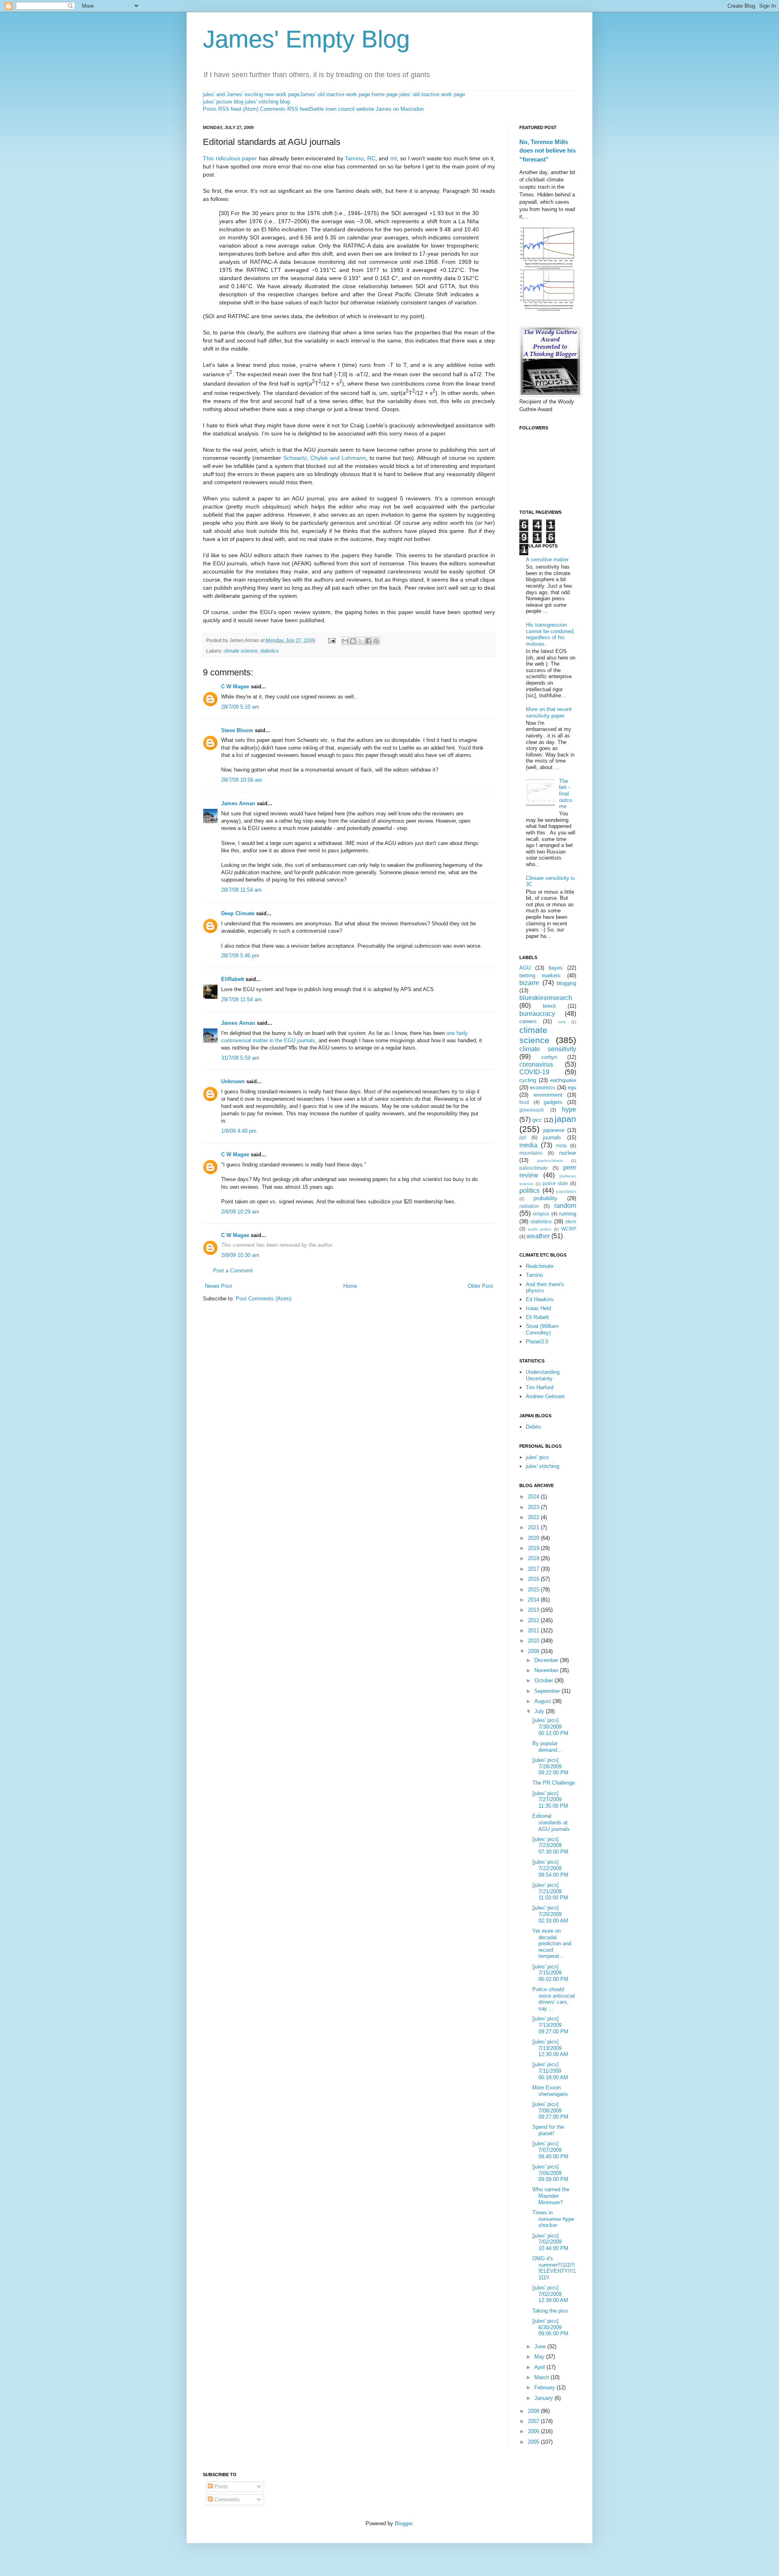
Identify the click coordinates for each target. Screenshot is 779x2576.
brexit (549, 1006)
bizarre (529, 983)
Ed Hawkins (540, 1299)
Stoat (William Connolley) (542, 1329)
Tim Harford (540, 1387)
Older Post (480, 1286)
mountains (531, 1153)
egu (572, 1088)
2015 (534, 1590)
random (565, 1206)
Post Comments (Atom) (264, 1299)
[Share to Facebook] (368, 641)
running (568, 1214)
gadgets (553, 1102)
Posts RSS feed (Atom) (231, 109)
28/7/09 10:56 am (242, 780)
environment (548, 1095)
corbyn (549, 1057)
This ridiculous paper (230, 158)
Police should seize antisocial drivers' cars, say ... (554, 1999)
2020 (534, 1538)
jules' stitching (542, 1466)
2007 (534, 2421)
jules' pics (537, 1457)
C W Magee (235, 687)
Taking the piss (550, 2311)
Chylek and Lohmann (338, 458)
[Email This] (345, 641)
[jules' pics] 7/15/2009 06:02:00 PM (550, 1973)
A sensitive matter (547, 559)
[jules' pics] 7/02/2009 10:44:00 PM (550, 2242)
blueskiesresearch (546, 998)
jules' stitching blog (267, 102)
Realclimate (540, 1266)
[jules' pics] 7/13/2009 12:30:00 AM (550, 2048)
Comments (226, 2499)
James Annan (238, 803)
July (540, 1711)
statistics (269, 651)
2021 (534, 1527)
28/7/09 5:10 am (240, 707)
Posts (220, 2487)
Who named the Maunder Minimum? (551, 2196)
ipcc (537, 1120)
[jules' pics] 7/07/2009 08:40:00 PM (550, 2150)
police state (555, 1183)
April (540, 2367)
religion (541, 1214)
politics (529, 1191)
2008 (534, 2411)
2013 (534, 1610)
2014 (534, 1600)
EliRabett (232, 979)
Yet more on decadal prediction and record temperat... (552, 1943)
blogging (566, 983)
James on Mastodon (400, 109)
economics (543, 1088)
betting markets (540, 975)
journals (552, 1137)
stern (571, 1221)
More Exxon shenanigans (550, 2091)
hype (569, 1109)
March (542, 2377)
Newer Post (218, 1286)
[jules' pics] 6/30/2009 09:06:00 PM (550, 2327)
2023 (534, 1507)
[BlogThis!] (353, 641)
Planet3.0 (537, 1342)
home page (385, 94)
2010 (534, 1641)
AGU (525, 968)
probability (546, 1198)
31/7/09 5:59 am (240, 1058)
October (544, 1680)
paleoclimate (534, 1168)
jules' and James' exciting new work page (251, 94)
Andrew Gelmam (545, 1396)
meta (561, 1146)
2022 (534, 1517)
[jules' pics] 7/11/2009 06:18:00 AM (550, 2071)
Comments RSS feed (285, 109)
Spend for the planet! (548, 2130)
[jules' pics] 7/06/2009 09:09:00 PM (550, 2173)
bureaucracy (537, 1014)
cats (562, 1022)
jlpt (523, 1137)
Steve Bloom (237, 730)
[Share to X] (361, 641)
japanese (554, 1130)
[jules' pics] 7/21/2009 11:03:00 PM (550, 1891)
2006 (534, 2431)
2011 (534, 1631)
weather (538, 1236)
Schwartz (295, 458)
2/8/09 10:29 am (240, 1212)
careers (528, 1021)
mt (394, 158)
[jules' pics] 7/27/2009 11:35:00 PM (550, 1800)
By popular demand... (547, 1747)
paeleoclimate (550, 1161)
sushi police (539, 1229)
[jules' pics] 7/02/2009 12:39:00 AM (550, 2294)
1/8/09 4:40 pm (239, 1131)
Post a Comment (233, 1271)
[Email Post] (331, 640)
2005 (534, 2442)
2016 (534, 1579)
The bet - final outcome (566, 794)
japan (565, 1119)
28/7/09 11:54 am (241, 890)
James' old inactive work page (335, 94)
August (543, 1701)
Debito (533, 1427)
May (540, 2357)
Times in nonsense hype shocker (553, 2219)
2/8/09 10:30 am (240, 1255)
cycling (528, 1080)
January (544, 2398)
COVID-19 (534, 1072)
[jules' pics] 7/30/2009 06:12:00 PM (550, 1727)
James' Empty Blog (306, 39)
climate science (241, 651)
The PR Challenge (554, 1783)
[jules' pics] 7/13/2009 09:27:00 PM (550, 2025)
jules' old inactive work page (432, 94)
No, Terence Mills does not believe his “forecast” (548, 151)
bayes (556, 968)
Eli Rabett (537, 1317)
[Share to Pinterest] (376, 641)
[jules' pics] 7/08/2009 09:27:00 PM (550, 2110)
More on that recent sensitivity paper (549, 712)
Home (350, 1286)
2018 (534, 1558)
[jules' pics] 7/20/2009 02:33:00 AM (550, 1914)
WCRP (569, 1229)
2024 (534, 1497)
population (566, 1191)
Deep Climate (238, 913)
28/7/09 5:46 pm (240, 956)
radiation (529, 1206)
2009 (534, 1651)
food (524, 1102)
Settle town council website (342, 109)
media (528, 1145)
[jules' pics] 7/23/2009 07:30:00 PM (550, 1845)
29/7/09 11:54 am (241, 999)
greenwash (532, 1110)
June (541, 2346)
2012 (534, 1620)
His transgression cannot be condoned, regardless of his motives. (550, 634)
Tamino (354, 158)
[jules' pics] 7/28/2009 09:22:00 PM (550, 1766)
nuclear (568, 1153)
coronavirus (536, 1064)
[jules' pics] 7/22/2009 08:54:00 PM (550, 1868)
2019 (534, 1548)
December (547, 1660)
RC (371, 158)
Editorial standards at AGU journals (551, 1822)
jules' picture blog (223, 102)
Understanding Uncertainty (543, 1375)
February (546, 2387)
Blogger (403, 2523)
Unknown (233, 1081)
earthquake (563, 1080)
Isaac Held (538, 1308)
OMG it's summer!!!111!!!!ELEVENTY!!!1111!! (554, 2268)
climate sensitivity (548, 1049)
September (548, 1691)
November (547, 1670)
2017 (534, 1569)
